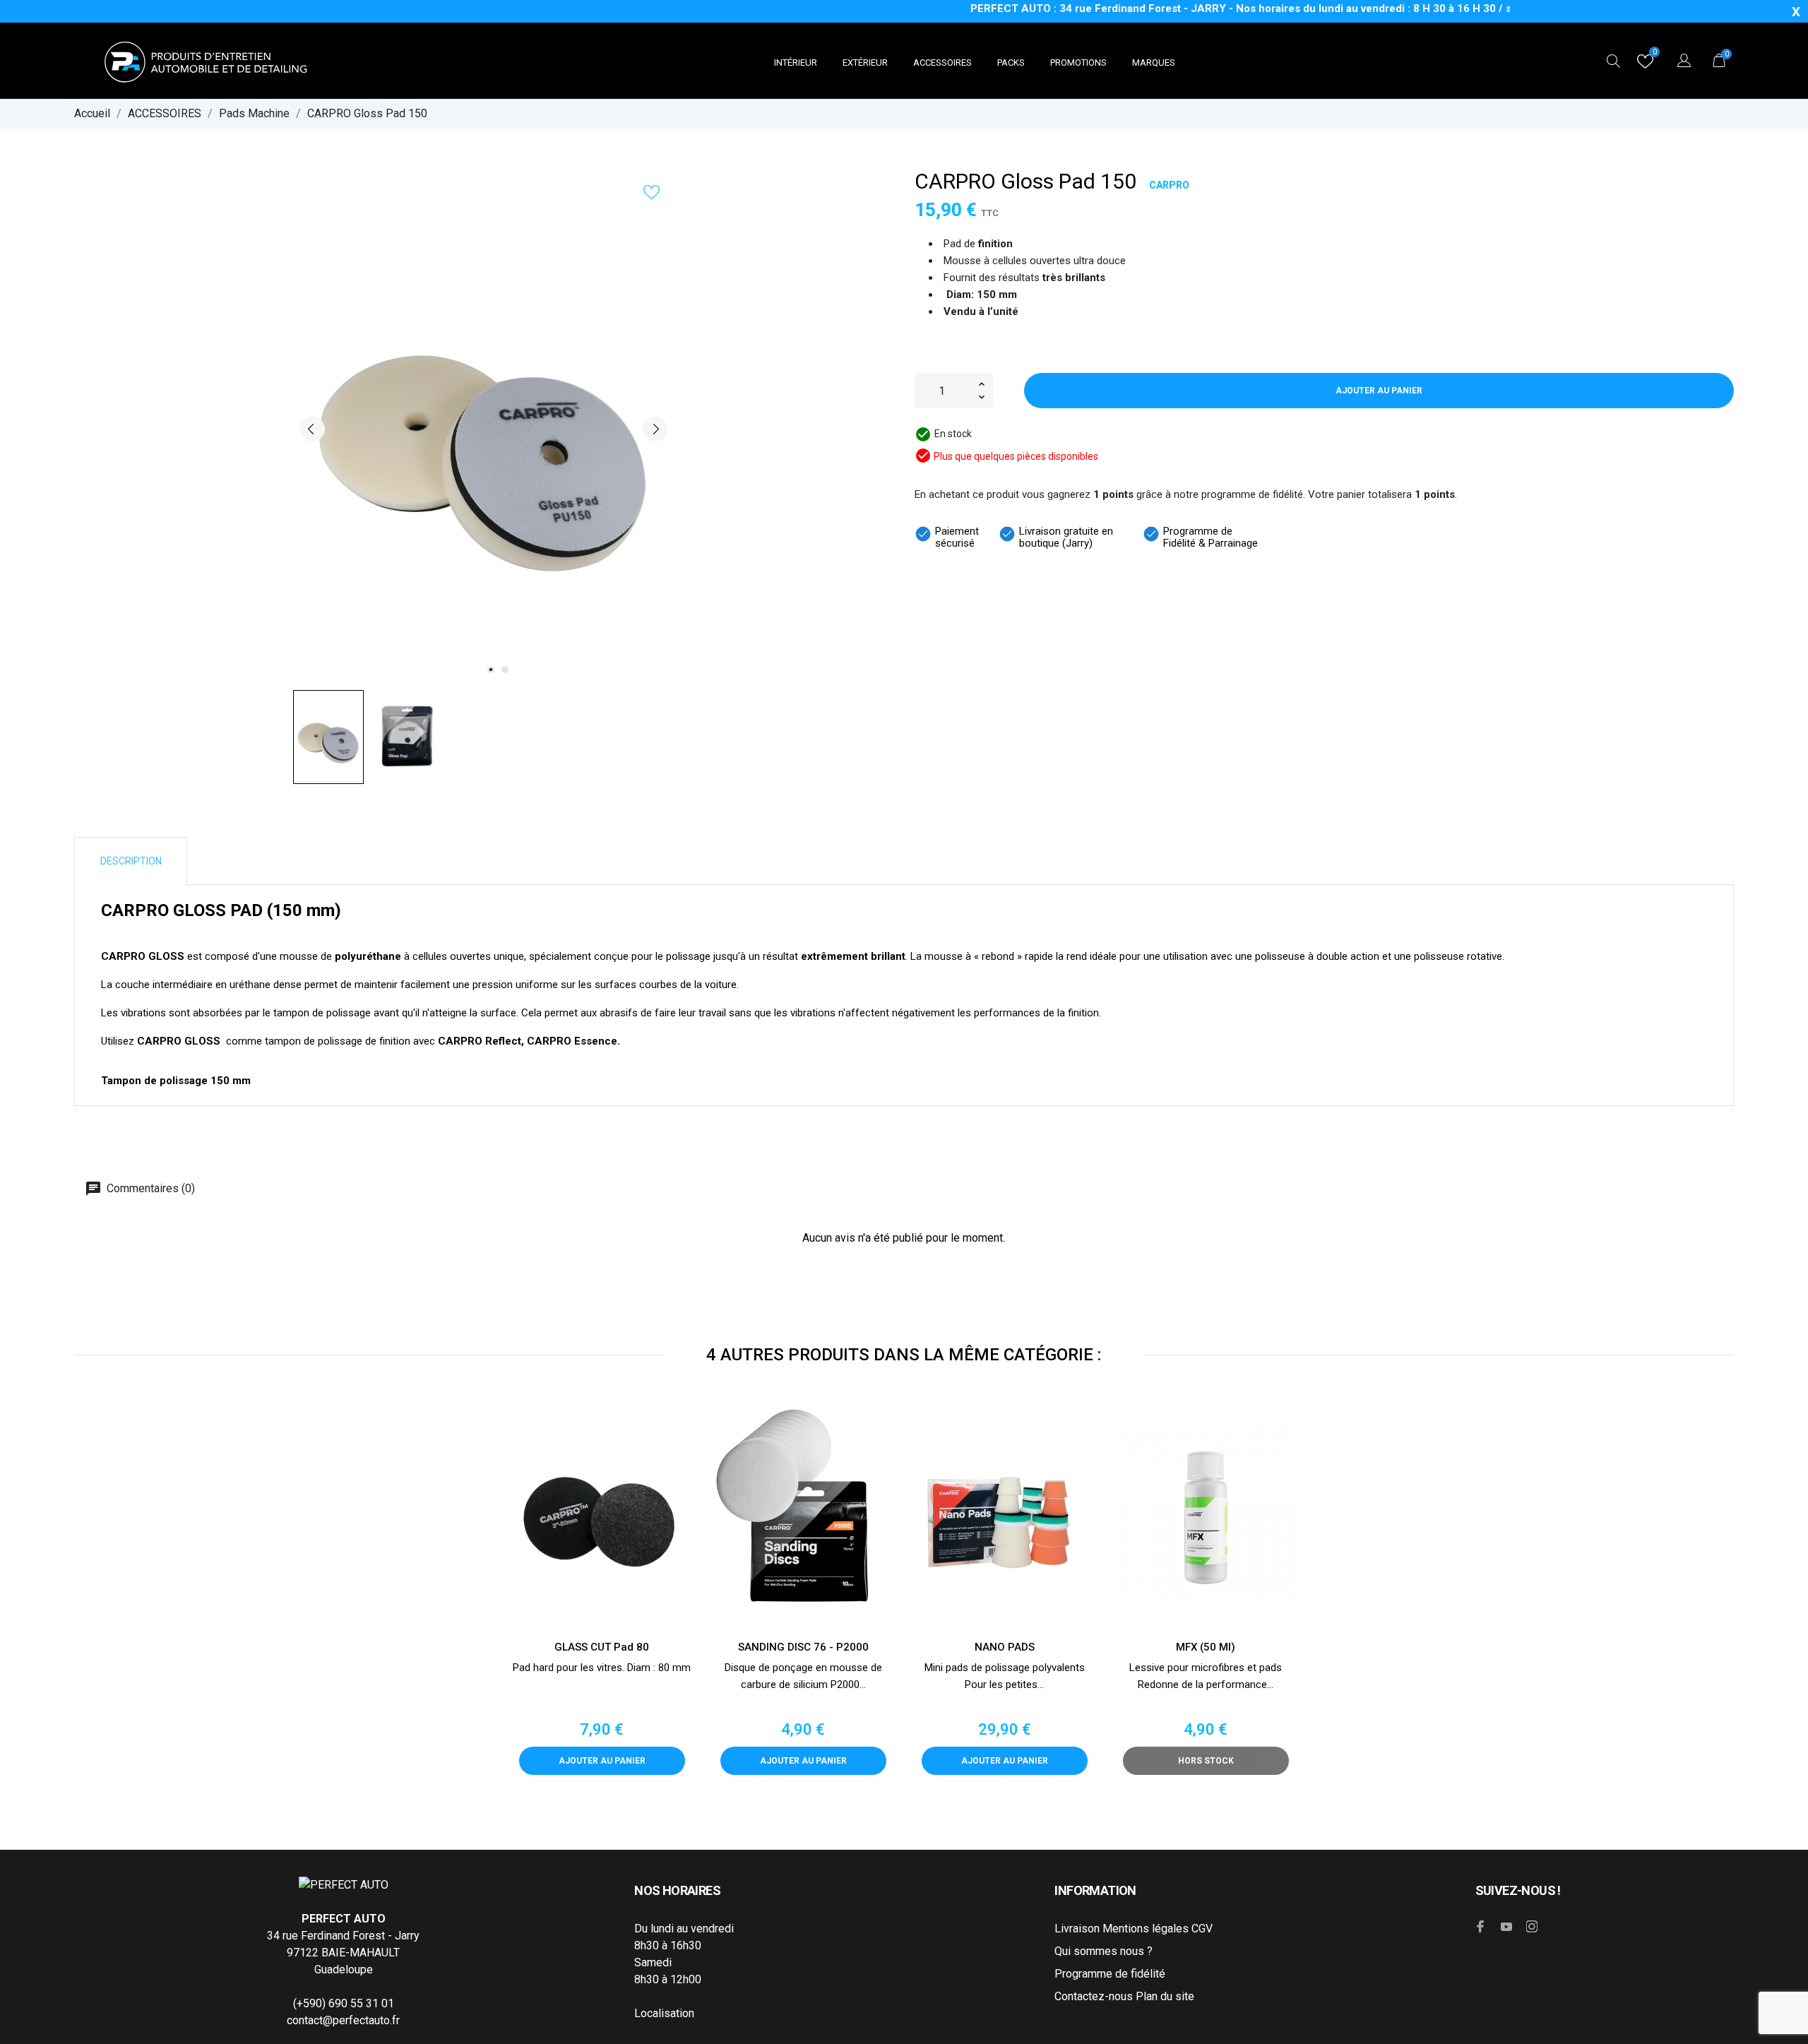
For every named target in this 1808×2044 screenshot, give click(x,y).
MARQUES (1154, 63)
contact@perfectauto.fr (343, 2020)
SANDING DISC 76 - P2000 (803, 1647)
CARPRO (1169, 185)
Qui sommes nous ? (1104, 1951)
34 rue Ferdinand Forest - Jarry (343, 1936)
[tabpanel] (484, 429)
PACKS (1011, 63)
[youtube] (1506, 1927)
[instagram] (1532, 1926)
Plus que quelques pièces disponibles (1016, 456)
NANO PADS (1005, 1647)
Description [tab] (131, 861)
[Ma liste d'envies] (1645, 65)
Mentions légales (1146, 1929)
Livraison (1077, 1929)
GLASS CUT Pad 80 (602, 1647)
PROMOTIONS (1078, 63)
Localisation (664, 2013)
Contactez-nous (1094, 1996)
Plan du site (1165, 1996)
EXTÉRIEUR (865, 63)
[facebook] (1481, 1926)
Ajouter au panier (1379, 391)
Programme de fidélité (1110, 1974)
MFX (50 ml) (1206, 1647)
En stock (953, 434)
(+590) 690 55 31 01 (344, 2003)
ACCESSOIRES (942, 63)
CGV (1202, 1929)
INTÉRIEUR (796, 63)
